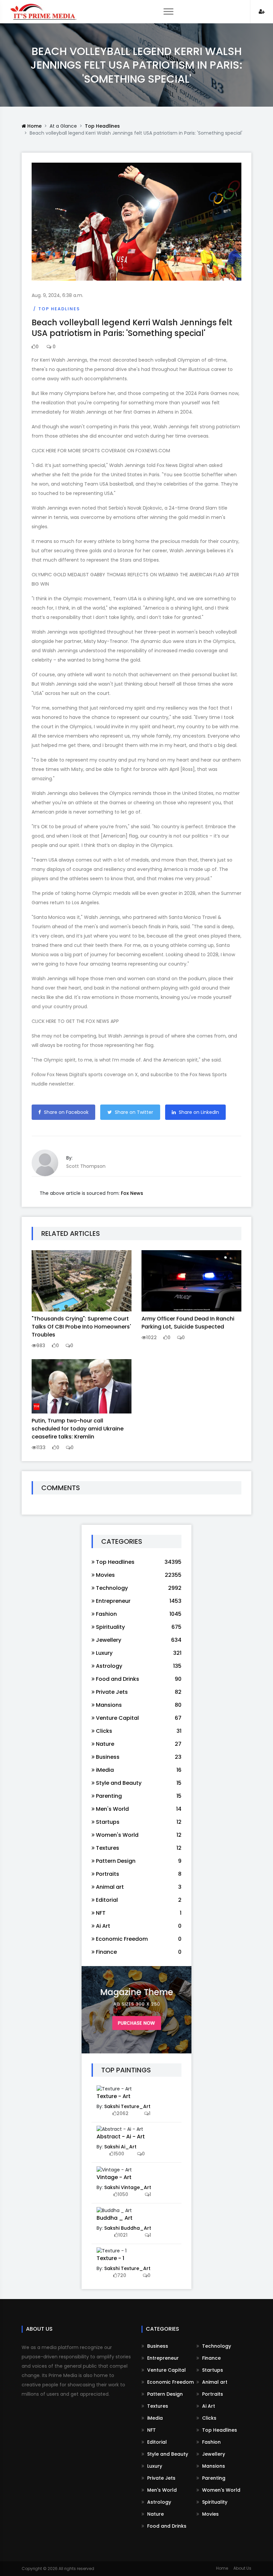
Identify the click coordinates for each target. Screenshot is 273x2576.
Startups (212, 2370)
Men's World (161, 2490)
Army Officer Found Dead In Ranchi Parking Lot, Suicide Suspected (188, 1323)
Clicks (209, 2418)
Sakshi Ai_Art (120, 2147)
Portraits (212, 2394)
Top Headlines (102, 126)
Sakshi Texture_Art (127, 2106)
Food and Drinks (166, 2526)
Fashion (211, 2442)
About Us (242, 2568)
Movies (210, 2514)
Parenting (213, 2478)
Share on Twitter (133, 1112)
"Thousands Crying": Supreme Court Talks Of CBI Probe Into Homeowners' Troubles (81, 1327)
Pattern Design (164, 2394)
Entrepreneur (162, 2358)
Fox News (132, 1193)
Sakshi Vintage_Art (128, 2187)
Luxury (154, 2466)
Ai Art (208, 2406)
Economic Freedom (170, 2382)
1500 (119, 2154)
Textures (157, 2406)
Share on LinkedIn (198, 1112)
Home (34, 126)
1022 (151, 1337)
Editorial (156, 2442)
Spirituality (214, 2502)
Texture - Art (114, 2096)
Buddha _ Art (115, 2218)
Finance (211, 2358)
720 (122, 2275)
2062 (123, 2113)
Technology (216, 2346)
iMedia (154, 2418)
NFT (151, 2430)
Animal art (214, 2382)
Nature (155, 2514)
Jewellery (213, 2454)
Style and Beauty (167, 2454)
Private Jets (161, 2478)
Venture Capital (166, 2370)
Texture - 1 (110, 2258)
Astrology (158, 2502)
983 (41, 1345)
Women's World (221, 2490)
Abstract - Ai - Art (121, 2137)
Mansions (213, 2466)
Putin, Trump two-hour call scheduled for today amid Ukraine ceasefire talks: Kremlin (78, 1429)
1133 (41, 1447)
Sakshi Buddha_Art (128, 2228)
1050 (123, 2194)
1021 (123, 2235)
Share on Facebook (66, 1112)
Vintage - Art (114, 2177)
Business (157, 2346)
